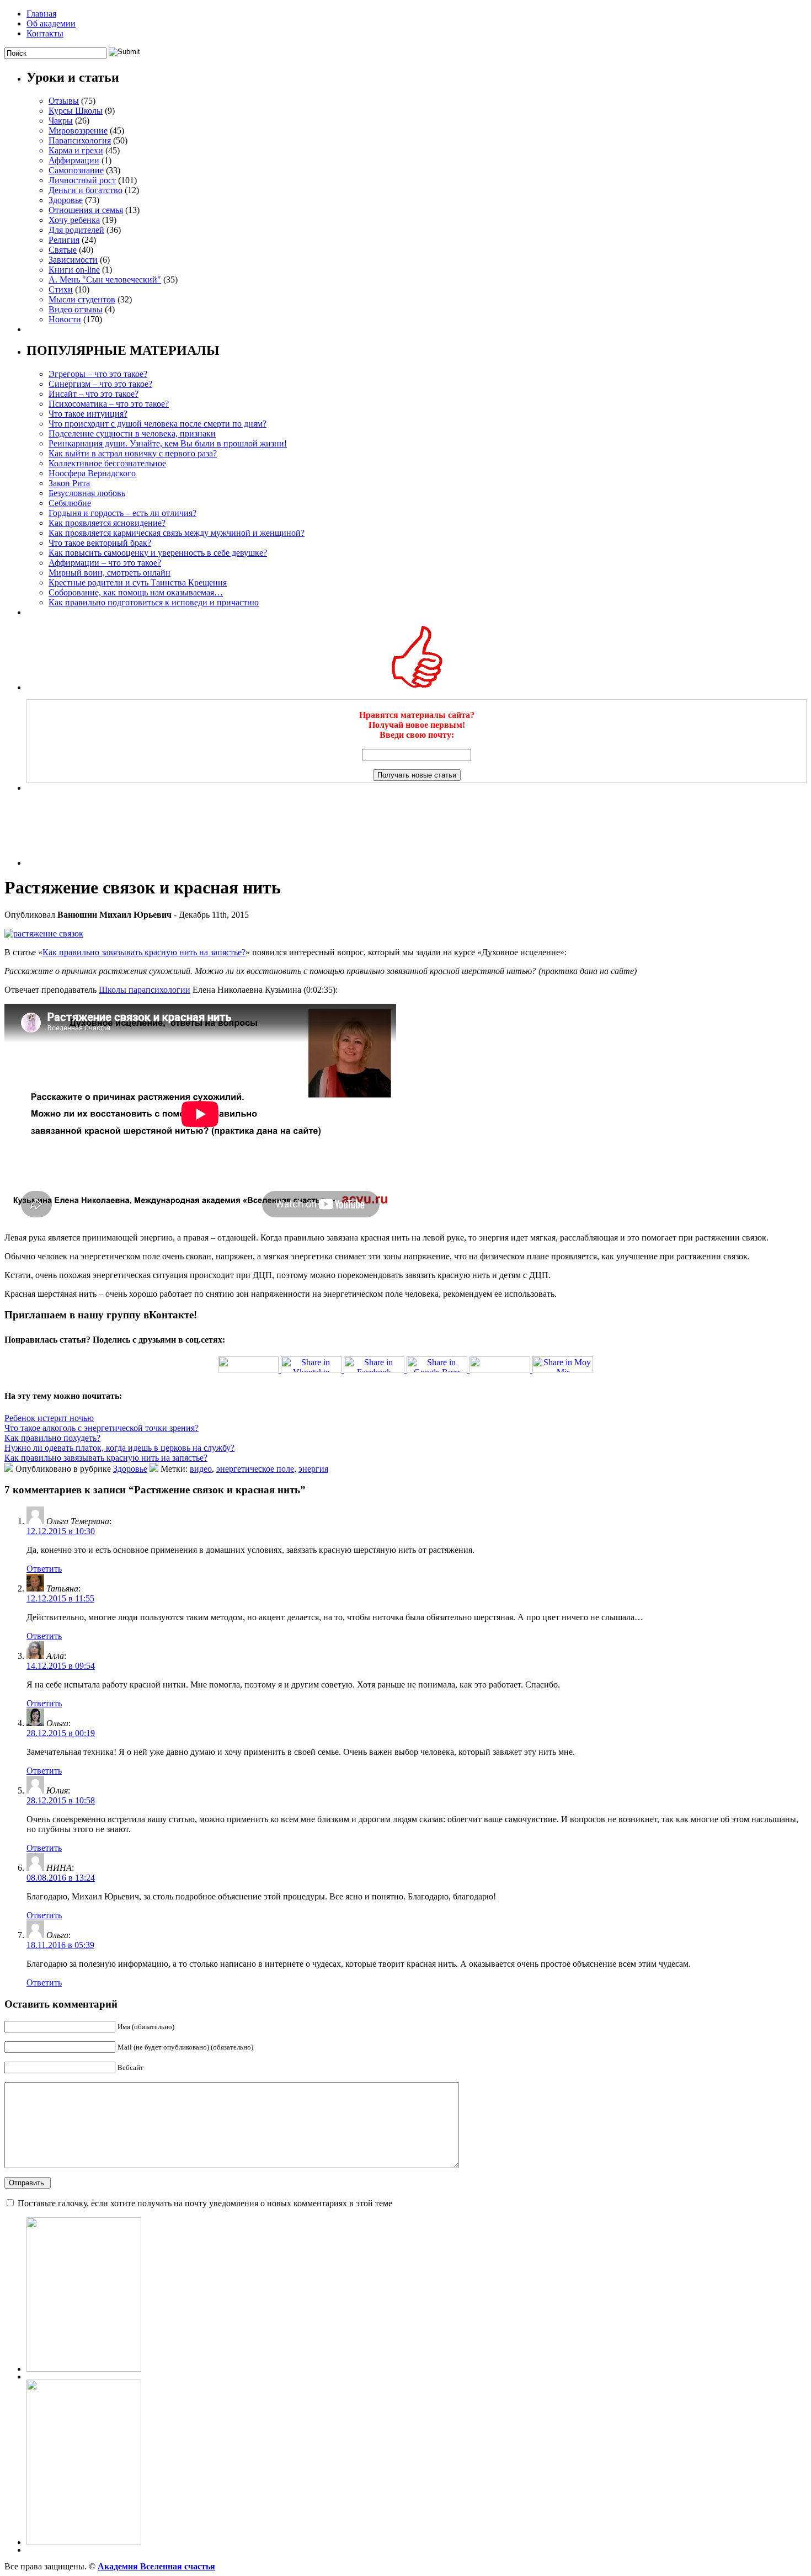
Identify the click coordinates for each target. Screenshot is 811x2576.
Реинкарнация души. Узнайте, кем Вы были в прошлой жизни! (168, 443)
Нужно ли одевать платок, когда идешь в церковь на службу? (119, 1448)
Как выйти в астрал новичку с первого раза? (133, 453)
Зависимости (73, 260)
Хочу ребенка (74, 220)
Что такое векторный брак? (100, 543)
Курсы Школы (76, 111)
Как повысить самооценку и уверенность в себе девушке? (158, 553)
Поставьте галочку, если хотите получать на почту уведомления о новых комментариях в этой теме (205, 2203)
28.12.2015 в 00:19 (61, 1733)
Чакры (61, 121)
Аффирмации (74, 160)
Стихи (61, 289)
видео (201, 1469)
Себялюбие (70, 503)
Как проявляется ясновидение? (107, 523)
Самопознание (76, 170)
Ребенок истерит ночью (49, 1418)
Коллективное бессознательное (107, 463)
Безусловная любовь (87, 493)
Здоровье (66, 200)
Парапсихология (80, 140)
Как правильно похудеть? (52, 1438)
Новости (65, 319)
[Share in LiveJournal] (499, 1369)
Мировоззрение (78, 131)
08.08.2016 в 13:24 (61, 1878)
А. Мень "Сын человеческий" (105, 280)
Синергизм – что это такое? (100, 384)
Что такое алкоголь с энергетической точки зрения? (102, 1428)
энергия (313, 1469)
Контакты (45, 33)
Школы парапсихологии (145, 990)
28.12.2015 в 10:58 (61, 1800)
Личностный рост (82, 180)
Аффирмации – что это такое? (105, 563)
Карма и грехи (76, 150)
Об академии (51, 23)
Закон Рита (69, 483)
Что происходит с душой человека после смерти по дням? (158, 424)
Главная (41, 14)
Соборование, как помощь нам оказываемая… (136, 592)
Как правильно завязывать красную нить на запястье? (144, 952)
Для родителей (76, 230)
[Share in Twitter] (248, 1369)
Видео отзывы (76, 309)
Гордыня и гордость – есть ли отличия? (122, 513)
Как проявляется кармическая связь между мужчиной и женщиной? (177, 533)
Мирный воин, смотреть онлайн (110, 573)
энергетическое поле (255, 1469)
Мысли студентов (82, 299)
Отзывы (64, 101)
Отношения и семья (86, 210)
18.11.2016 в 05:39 (60, 1945)
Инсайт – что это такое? (94, 394)
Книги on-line (74, 270)
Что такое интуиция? (88, 414)
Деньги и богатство (86, 190)
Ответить (44, 1569)
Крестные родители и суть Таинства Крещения (138, 582)
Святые (63, 250)
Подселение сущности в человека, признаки (132, 433)
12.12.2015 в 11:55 (60, 1598)
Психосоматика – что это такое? (109, 404)
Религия (64, 240)
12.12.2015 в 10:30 (61, 1531)
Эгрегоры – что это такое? (98, 374)
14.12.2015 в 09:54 (61, 1666)
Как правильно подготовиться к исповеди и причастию (154, 602)
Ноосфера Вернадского (92, 473)
